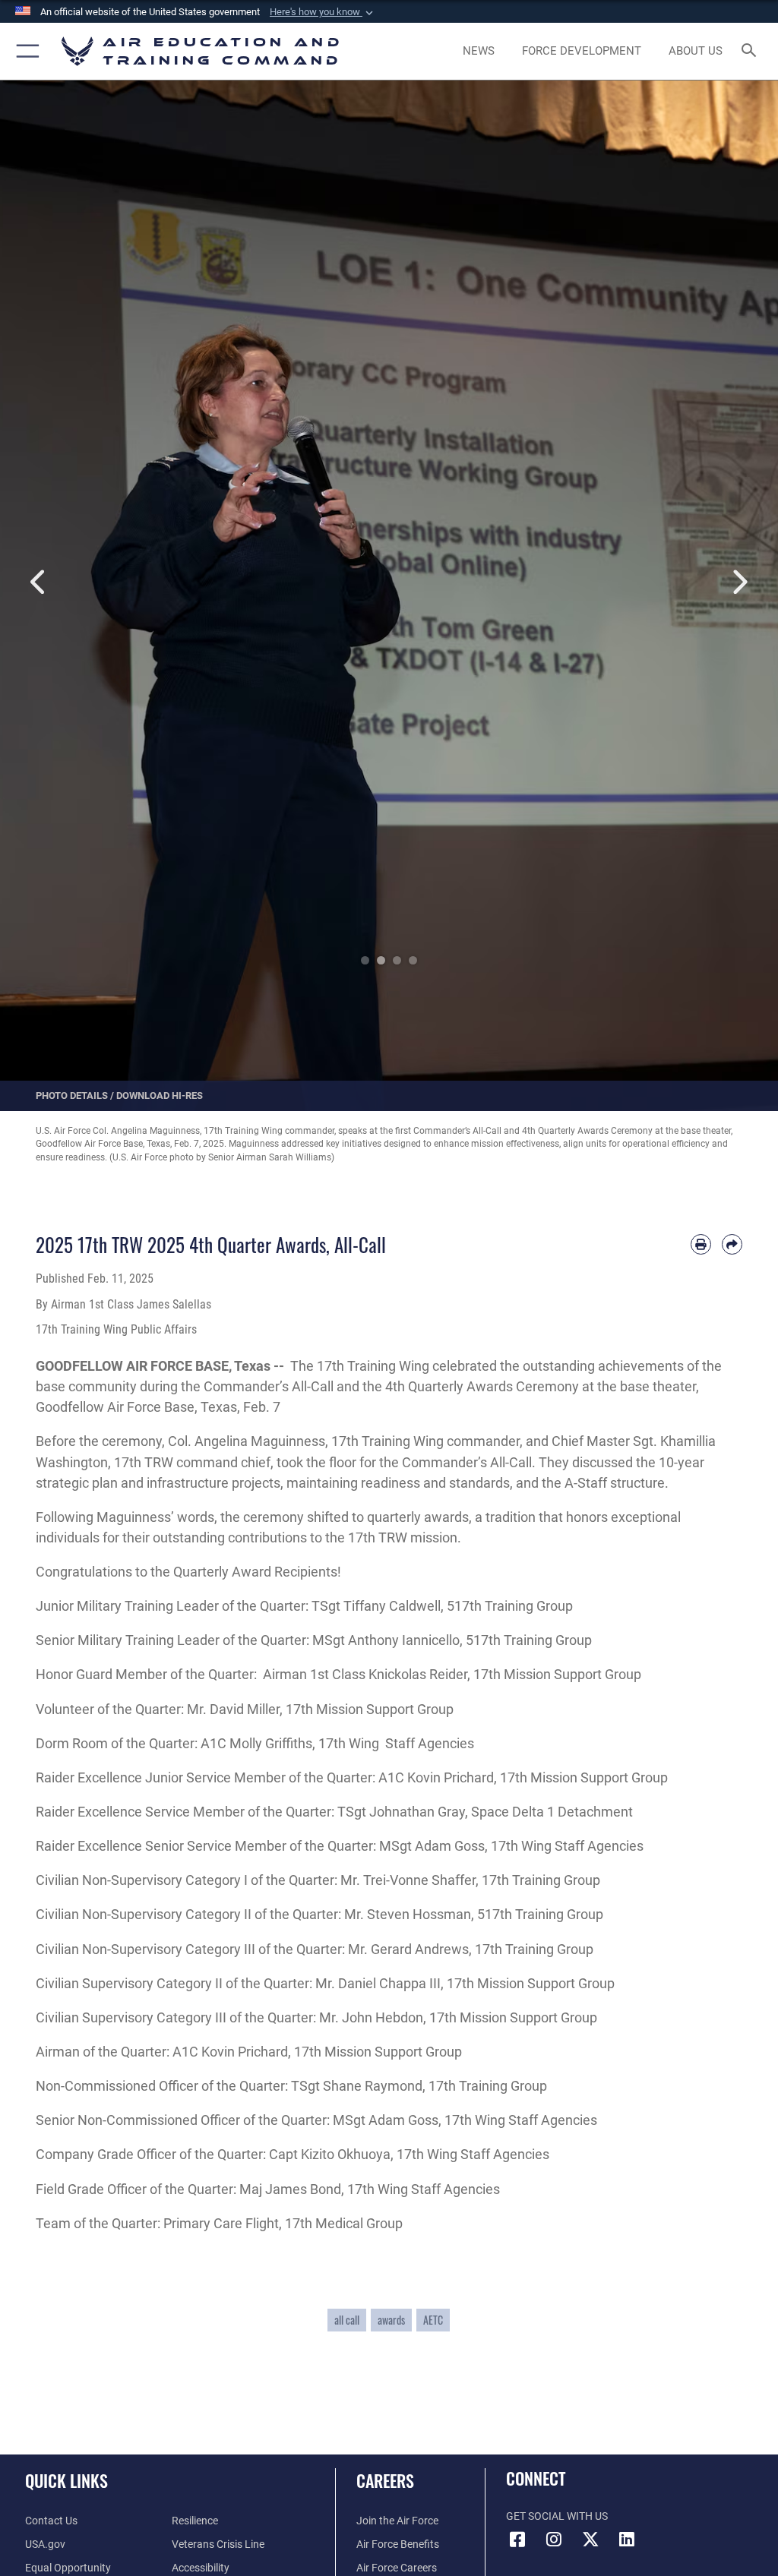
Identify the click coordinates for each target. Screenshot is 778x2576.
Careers (385, 2480)
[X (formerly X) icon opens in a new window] (590, 2540)
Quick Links (66, 2480)
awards (391, 2320)
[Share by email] (732, 1244)
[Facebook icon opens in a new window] (517, 2540)
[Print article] (701, 1244)
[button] (323, 12)
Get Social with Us (557, 2516)
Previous (39, 582)
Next (739, 582)
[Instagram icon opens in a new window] (554, 2540)
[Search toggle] (752, 51)
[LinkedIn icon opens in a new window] (627, 2540)
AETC (433, 2320)
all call (347, 2320)
